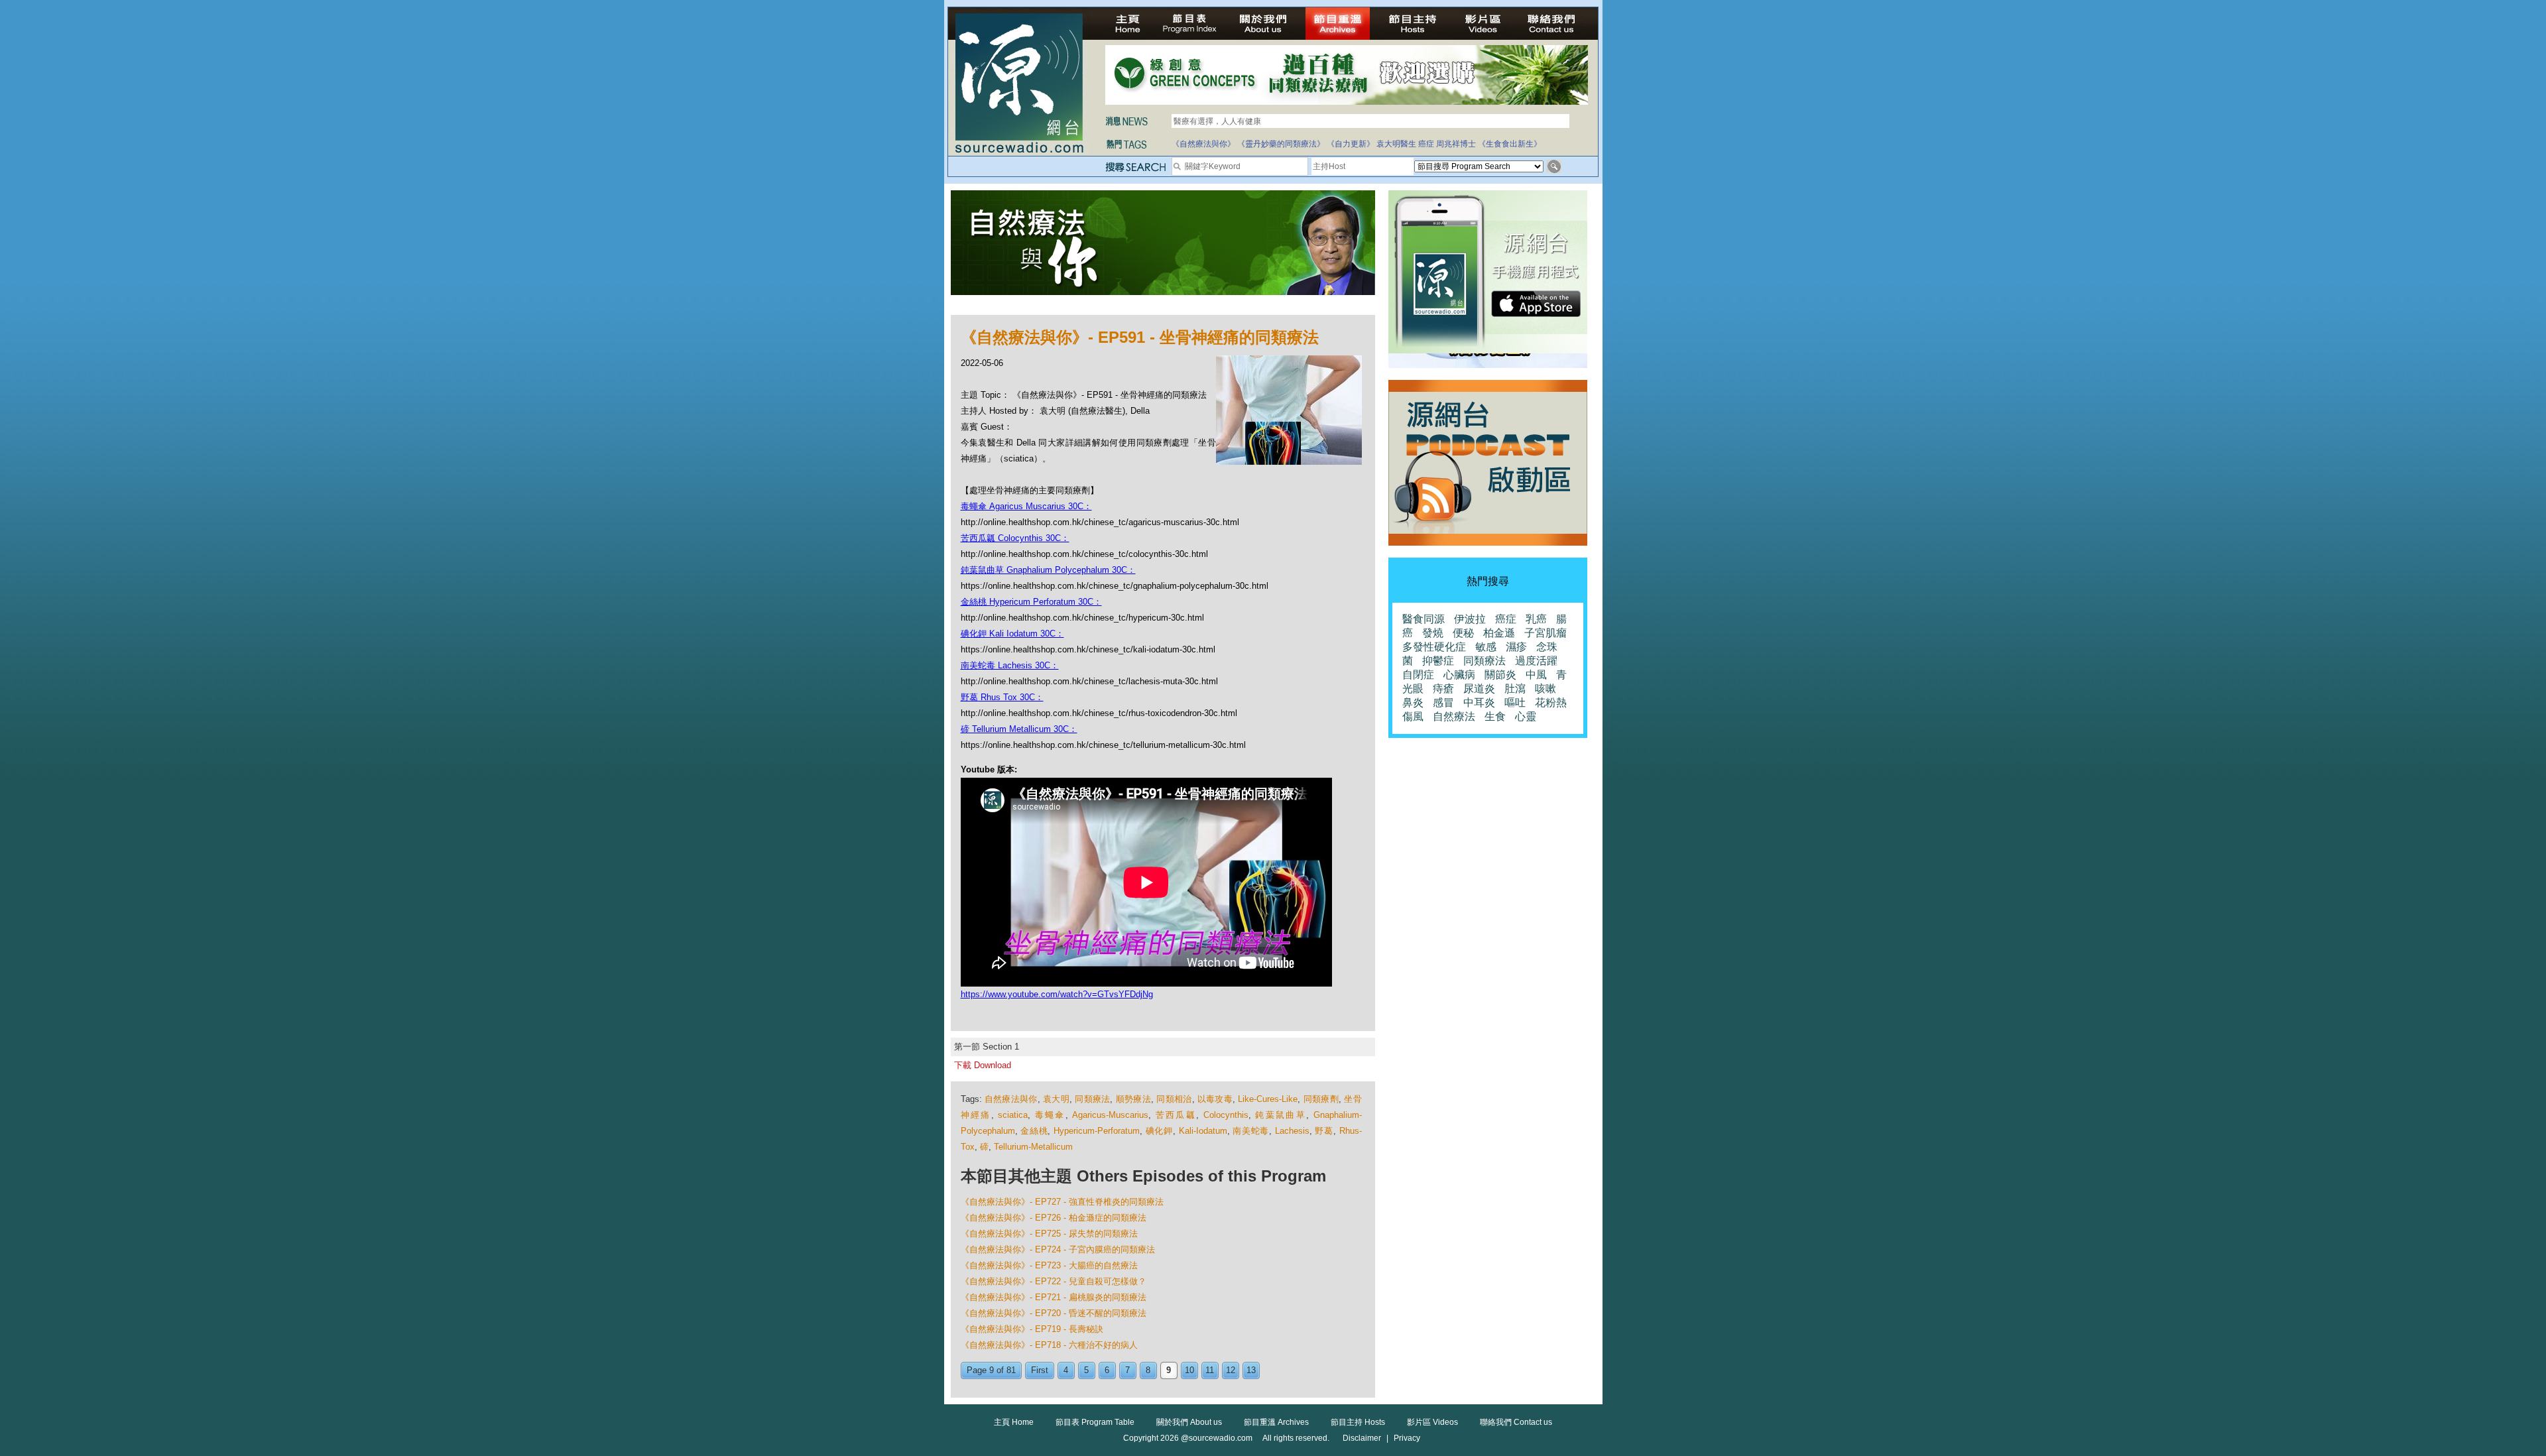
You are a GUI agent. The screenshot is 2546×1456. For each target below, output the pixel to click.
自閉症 (1418, 675)
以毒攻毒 (1215, 1099)
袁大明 (1056, 1099)
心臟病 (1459, 675)
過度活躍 (1536, 661)
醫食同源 (1424, 619)
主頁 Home (1014, 1422)
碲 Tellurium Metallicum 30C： (1019, 729)
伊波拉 (1470, 619)
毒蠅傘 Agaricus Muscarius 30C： (1026, 506)
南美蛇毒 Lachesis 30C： (1010, 665)
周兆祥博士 (1456, 144)
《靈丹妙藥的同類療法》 (1281, 144)
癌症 (1426, 144)
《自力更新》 (1351, 144)
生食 (1495, 716)
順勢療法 (1133, 1099)
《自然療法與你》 (1203, 144)
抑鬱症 (1438, 661)
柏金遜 (1499, 633)
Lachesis (1292, 1131)
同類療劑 (1321, 1099)
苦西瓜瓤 (1176, 1115)
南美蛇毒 (1251, 1131)
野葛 (1324, 1131)
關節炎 (1500, 675)
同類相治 (1174, 1099)
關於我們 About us (1189, 1422)
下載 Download (983, 1065)
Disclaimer (1362, 1438)
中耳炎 (1479, 702)
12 (1231, 1370)
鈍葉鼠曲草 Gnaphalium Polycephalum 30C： (1048, 570)
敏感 (1486, 647)
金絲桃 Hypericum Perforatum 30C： (1031, 602)
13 (1251, 1370)
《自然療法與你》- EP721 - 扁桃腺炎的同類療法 (1054, 1297)
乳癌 (1536, 619)
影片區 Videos (1432, 1422)
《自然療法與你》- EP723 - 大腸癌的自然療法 (1049, 1265)
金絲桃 (1034, 1131)
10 (1189, 1370)
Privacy (1407, 1438)
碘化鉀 (1159, 1131)
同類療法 (1092, 1099)
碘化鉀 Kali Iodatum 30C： (1012, 634)
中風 (1536, 675)
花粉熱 (1551, 702)
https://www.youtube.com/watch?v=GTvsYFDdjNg (1057, 994)
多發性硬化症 (1434, 647)
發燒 (1433, 633)
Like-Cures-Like (1268, 1099)
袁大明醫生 (1396, 144)
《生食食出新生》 (1510, 144)
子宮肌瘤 (1546, 633)
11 (1210, 1370)
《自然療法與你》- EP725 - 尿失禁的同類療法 (1049, 1234)
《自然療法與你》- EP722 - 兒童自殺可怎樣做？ (1054, 1281)
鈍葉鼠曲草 (1281, 1115)
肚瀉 (1515, 689)
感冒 (1443, 702)
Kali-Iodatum (1203, 1131)
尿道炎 (1479, 689)
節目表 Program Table (1095, 1422)
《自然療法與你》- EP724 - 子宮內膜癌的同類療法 (1058, 1249)
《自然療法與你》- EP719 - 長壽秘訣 (1032, 1329)
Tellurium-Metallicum (1033, 1147)
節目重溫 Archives (1276, 1422)
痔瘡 (1443, 689)
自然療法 (1454, 716)
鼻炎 (1413, 702)
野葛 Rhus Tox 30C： (1002, 697)
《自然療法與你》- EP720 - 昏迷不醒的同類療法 (1054, 1313)
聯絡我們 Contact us (1516, 1422)
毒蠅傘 (1050, 1115)
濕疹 (1516, 647)
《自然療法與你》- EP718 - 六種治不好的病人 (1049, 1345)
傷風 (1413, 716)
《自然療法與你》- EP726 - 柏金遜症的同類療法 (1054, 1218)
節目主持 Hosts (1358, 1422)
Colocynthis (1226, 1115)
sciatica (1013, 1115)
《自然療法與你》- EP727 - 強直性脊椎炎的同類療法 (1062, 1202)
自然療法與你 (1011, 1099)
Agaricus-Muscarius (1110, 1115)
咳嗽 (1546, 689)
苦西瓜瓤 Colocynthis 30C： (1015, 538)
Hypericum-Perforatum (1097, 1131)
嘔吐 (1515, 702)
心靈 (1526, 716)
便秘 (1463, 633)
